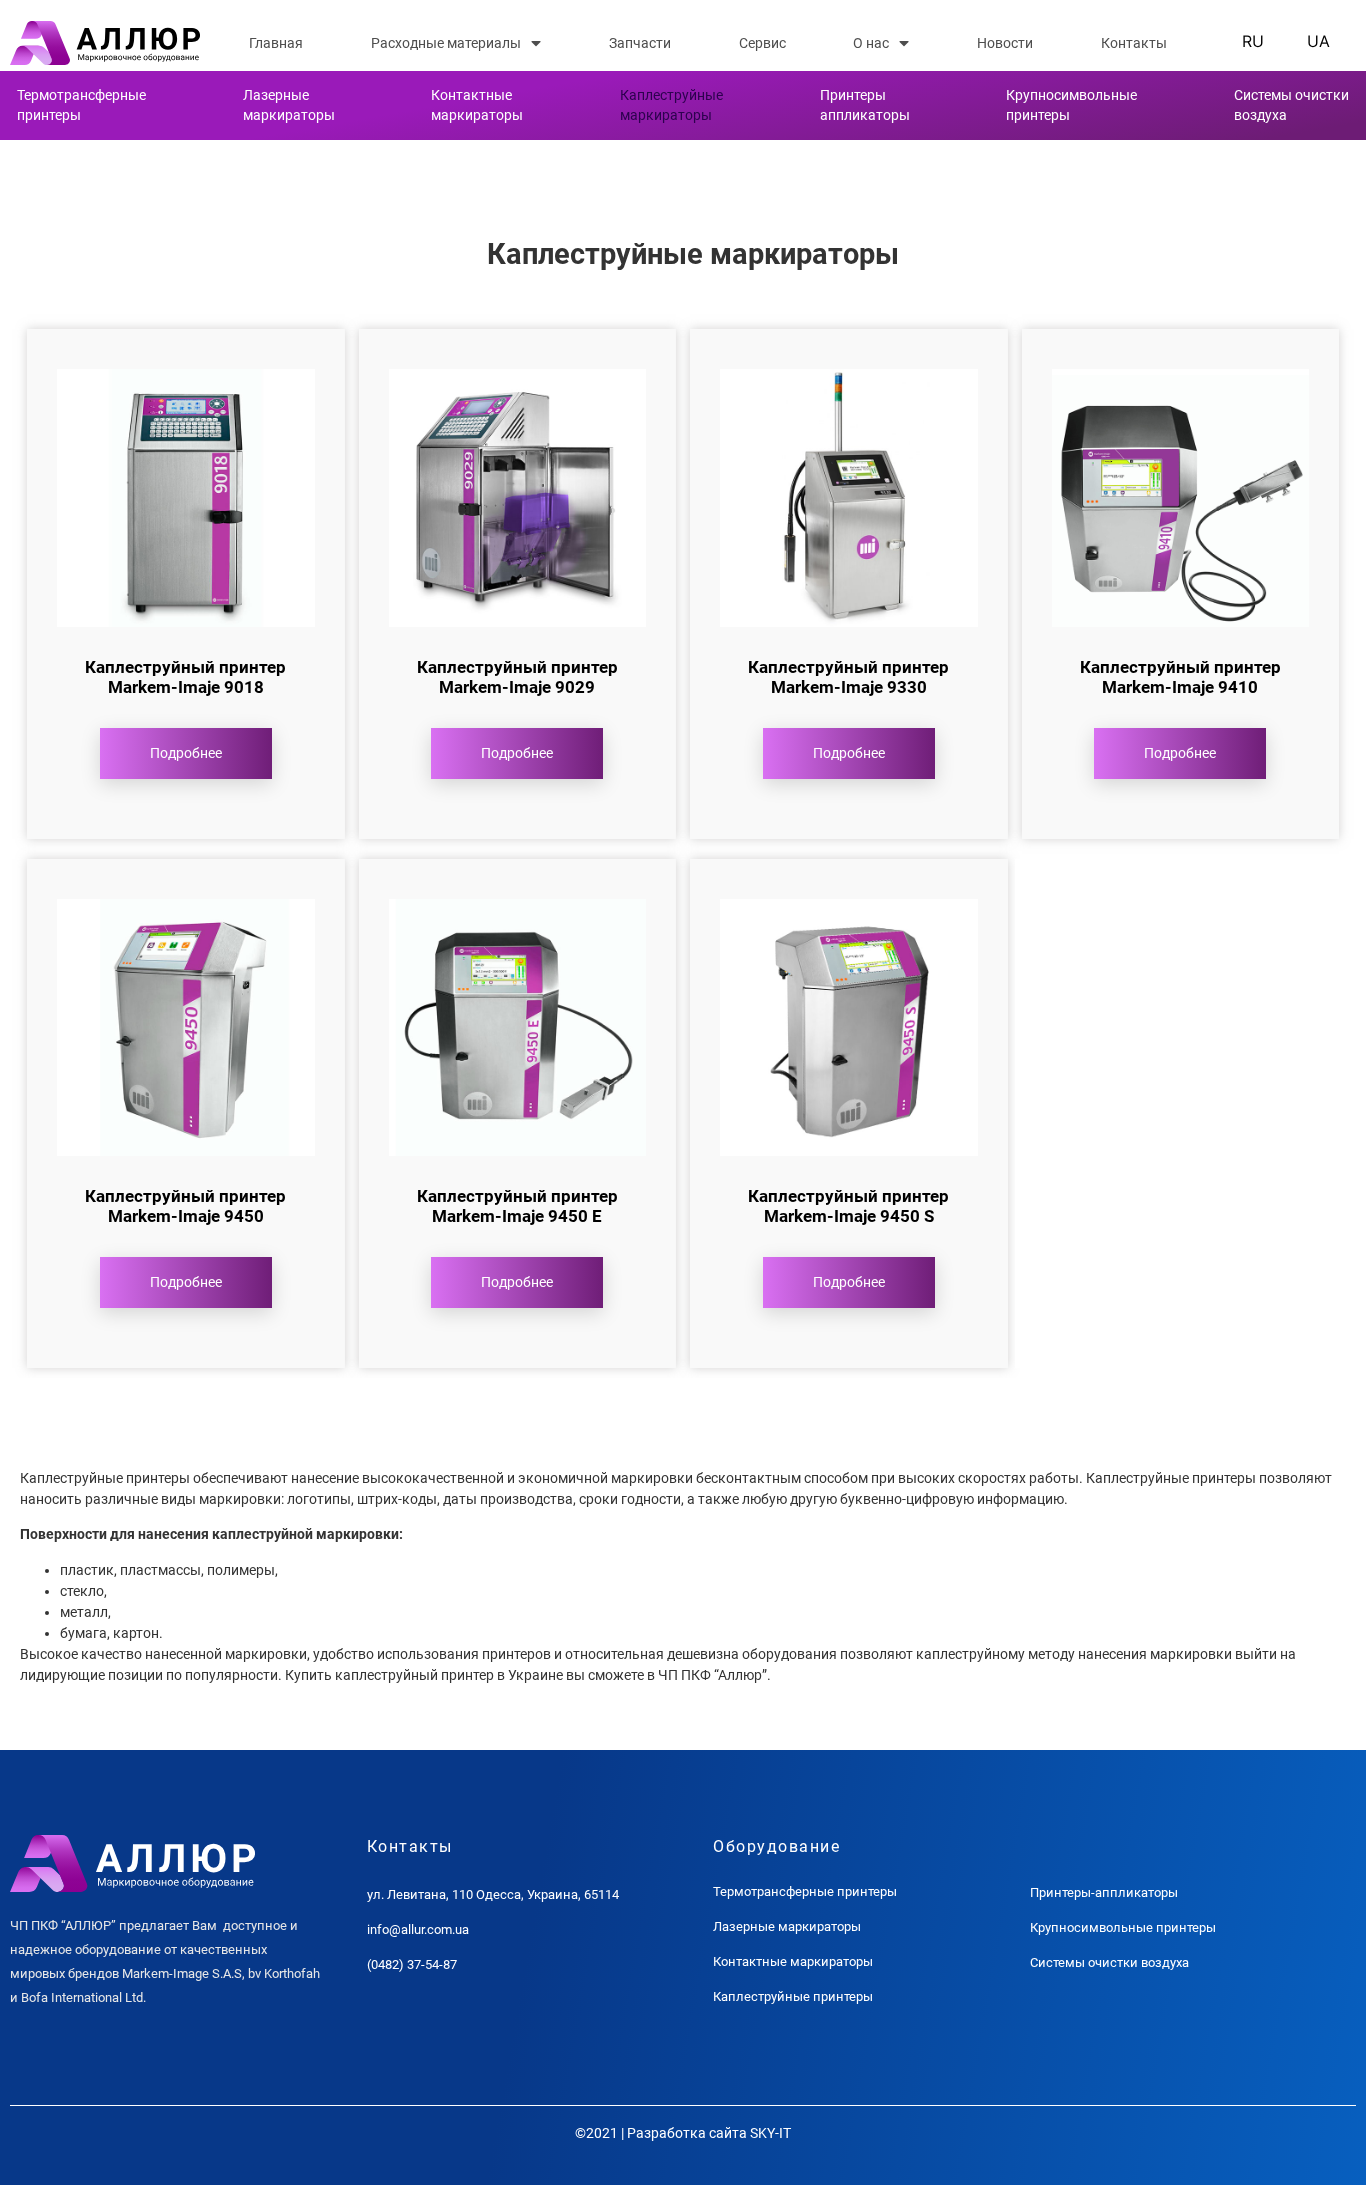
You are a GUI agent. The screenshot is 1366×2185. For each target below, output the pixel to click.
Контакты (1134, 43)
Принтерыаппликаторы (865, 105)
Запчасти (640, 43)
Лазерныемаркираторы (289, 105)
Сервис (762, 43)
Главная (276, 43)
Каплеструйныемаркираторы (671, 105)
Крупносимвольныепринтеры (1071, 105)
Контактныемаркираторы (477, 105)
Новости (1005, 43)
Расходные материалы (446, 43)
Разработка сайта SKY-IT (709, 2133)
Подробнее (186, 753)
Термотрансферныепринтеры (81, 105)
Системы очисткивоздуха (1291, 105)
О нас (871, 43)
